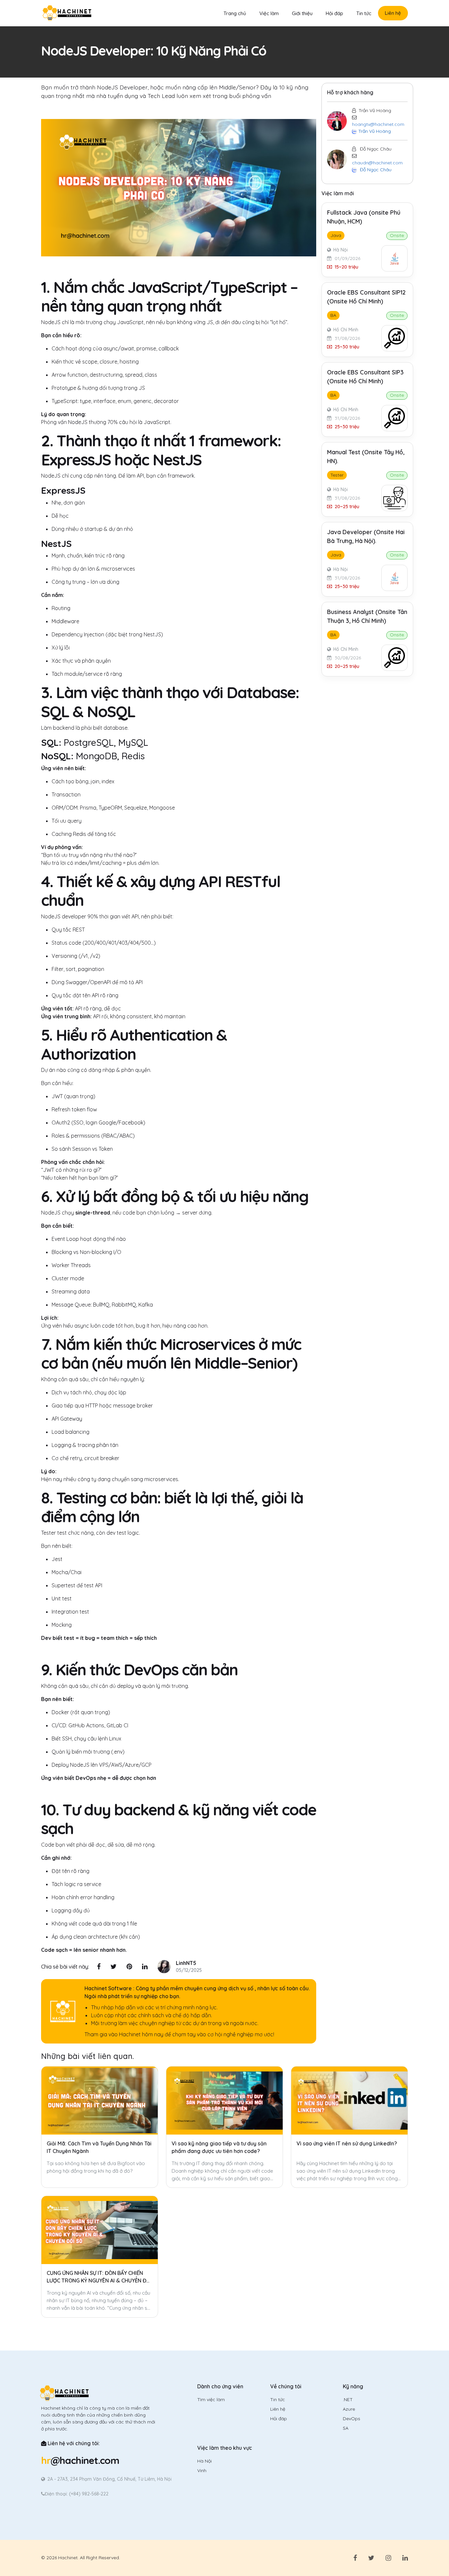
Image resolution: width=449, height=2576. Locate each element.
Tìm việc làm (211, 2399)
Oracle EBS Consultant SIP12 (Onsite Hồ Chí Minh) (366, 297)
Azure (349, 2409)
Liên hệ (393, 13)
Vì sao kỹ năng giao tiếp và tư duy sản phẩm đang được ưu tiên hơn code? (219, 2147)
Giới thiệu (302, 13)
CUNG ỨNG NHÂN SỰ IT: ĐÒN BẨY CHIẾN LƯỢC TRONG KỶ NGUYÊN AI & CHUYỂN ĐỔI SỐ (99, 2277)
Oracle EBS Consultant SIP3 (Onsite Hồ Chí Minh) (365, 377)
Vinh (202, 2470)
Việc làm (269, 13)
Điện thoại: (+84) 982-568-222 (77, 2494)
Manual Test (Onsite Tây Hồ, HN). (366, 457)
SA (346, 2428)
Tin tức (364, 13)
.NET (348, 2399)
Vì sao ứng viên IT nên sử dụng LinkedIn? (347, 2143)
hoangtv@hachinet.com (378, 124)
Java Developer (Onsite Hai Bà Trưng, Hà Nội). (366, 536)
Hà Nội (204, 2461)
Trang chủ (235, 13)
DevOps (352, 2419)
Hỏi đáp (334, 13)
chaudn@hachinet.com (377, 163)
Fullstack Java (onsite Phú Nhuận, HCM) (364, 217)
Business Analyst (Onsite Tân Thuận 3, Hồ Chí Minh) (367, 616)
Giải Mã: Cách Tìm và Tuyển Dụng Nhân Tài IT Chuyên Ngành (99, 2147)
